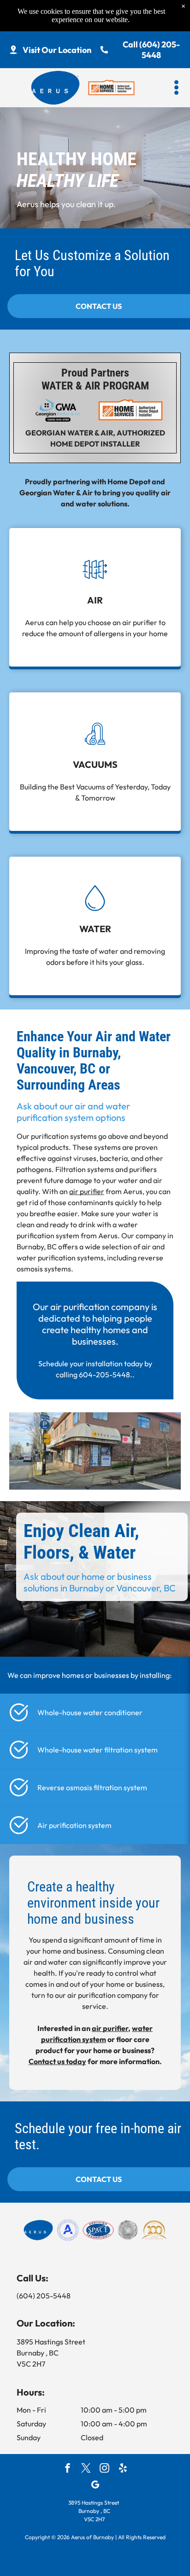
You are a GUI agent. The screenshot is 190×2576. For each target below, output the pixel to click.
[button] (176, 87)
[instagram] (104, 2469)
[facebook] (68, 2469)
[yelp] (123, 2469)
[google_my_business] (95, 2486)
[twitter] (86, 2469)
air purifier (87, 1191)
